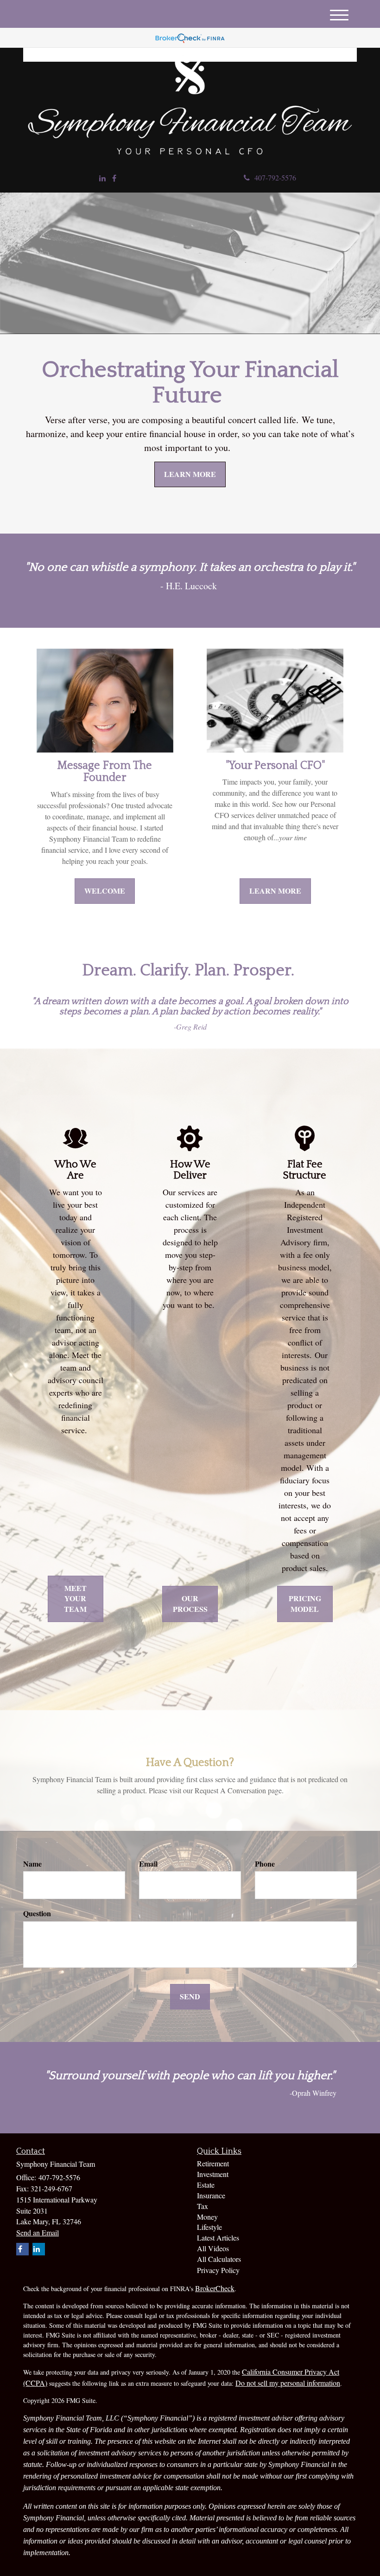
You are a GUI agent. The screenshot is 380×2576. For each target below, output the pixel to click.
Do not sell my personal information (288, 2383)
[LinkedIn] (102, 178)
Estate (206, 2185)
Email (148, 1864)
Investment (213, 2174)
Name (32, 1864)
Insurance (211, 2195)
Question (37, 1913)
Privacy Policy (218, 2270)
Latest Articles (218, 2238)
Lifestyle (209, 2227)
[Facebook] (114, 178)
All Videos (213, 2248)
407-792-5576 (275, 177)
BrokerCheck (215, 2288)
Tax (203, 2206)
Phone (265, 1864)
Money (207, 2217)
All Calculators (219, 2259)
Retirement (213, 2163)
